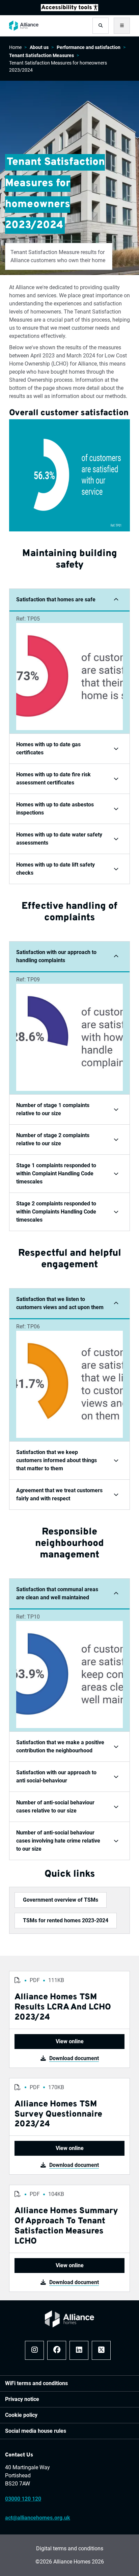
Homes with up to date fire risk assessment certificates (53, 779)
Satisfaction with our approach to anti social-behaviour (56, 1777)
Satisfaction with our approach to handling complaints (56, 956)
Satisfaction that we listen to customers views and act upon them (60, 1303)
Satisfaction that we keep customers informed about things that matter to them (57, 1460)
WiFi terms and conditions (36, 2383)
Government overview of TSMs (61, 1900)
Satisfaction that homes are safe (56, 599)
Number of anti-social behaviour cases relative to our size (55, 1807)
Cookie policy (21, 2415)
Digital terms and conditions (70, 2548)
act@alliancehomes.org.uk (38, 2518)
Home (15, 47)
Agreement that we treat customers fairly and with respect (59, 1494)
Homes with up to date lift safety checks (55, 869)
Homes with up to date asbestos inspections (55, 809)
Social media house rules (36, 2431)
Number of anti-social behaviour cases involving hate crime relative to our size (58, 1841)
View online (70, 2041)
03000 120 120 (23, 2499)
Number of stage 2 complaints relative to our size (53, 1139)
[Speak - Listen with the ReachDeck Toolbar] (69, 7)
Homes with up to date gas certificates (48, 748)
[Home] (24, 26)
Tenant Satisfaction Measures (41, 55)
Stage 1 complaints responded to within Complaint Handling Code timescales (56, 1173)
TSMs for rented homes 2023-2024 (66, 1920)
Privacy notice (22, 2399)
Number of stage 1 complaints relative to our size (53, 1109)
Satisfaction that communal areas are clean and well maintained (57, 1593)
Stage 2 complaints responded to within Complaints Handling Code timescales (56, 1212)
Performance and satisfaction (89, 47)
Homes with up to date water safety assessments (59, 839)
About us (39, 47)
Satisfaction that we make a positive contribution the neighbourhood (60, 1746)
